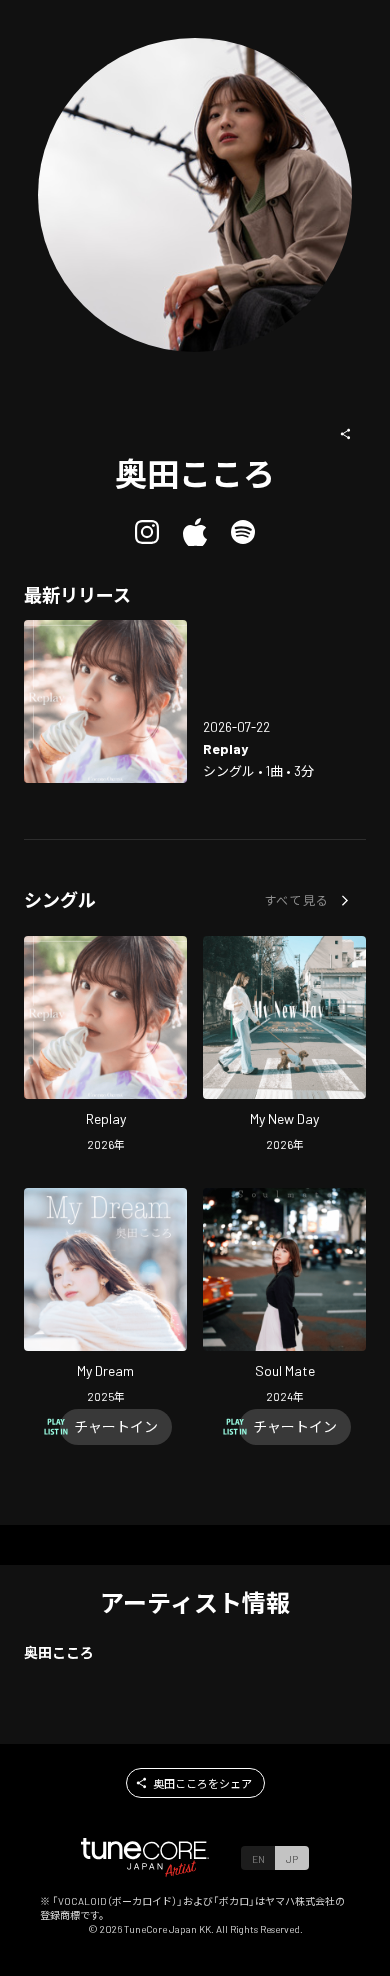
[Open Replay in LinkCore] (105, 701)
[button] (346, 434)
